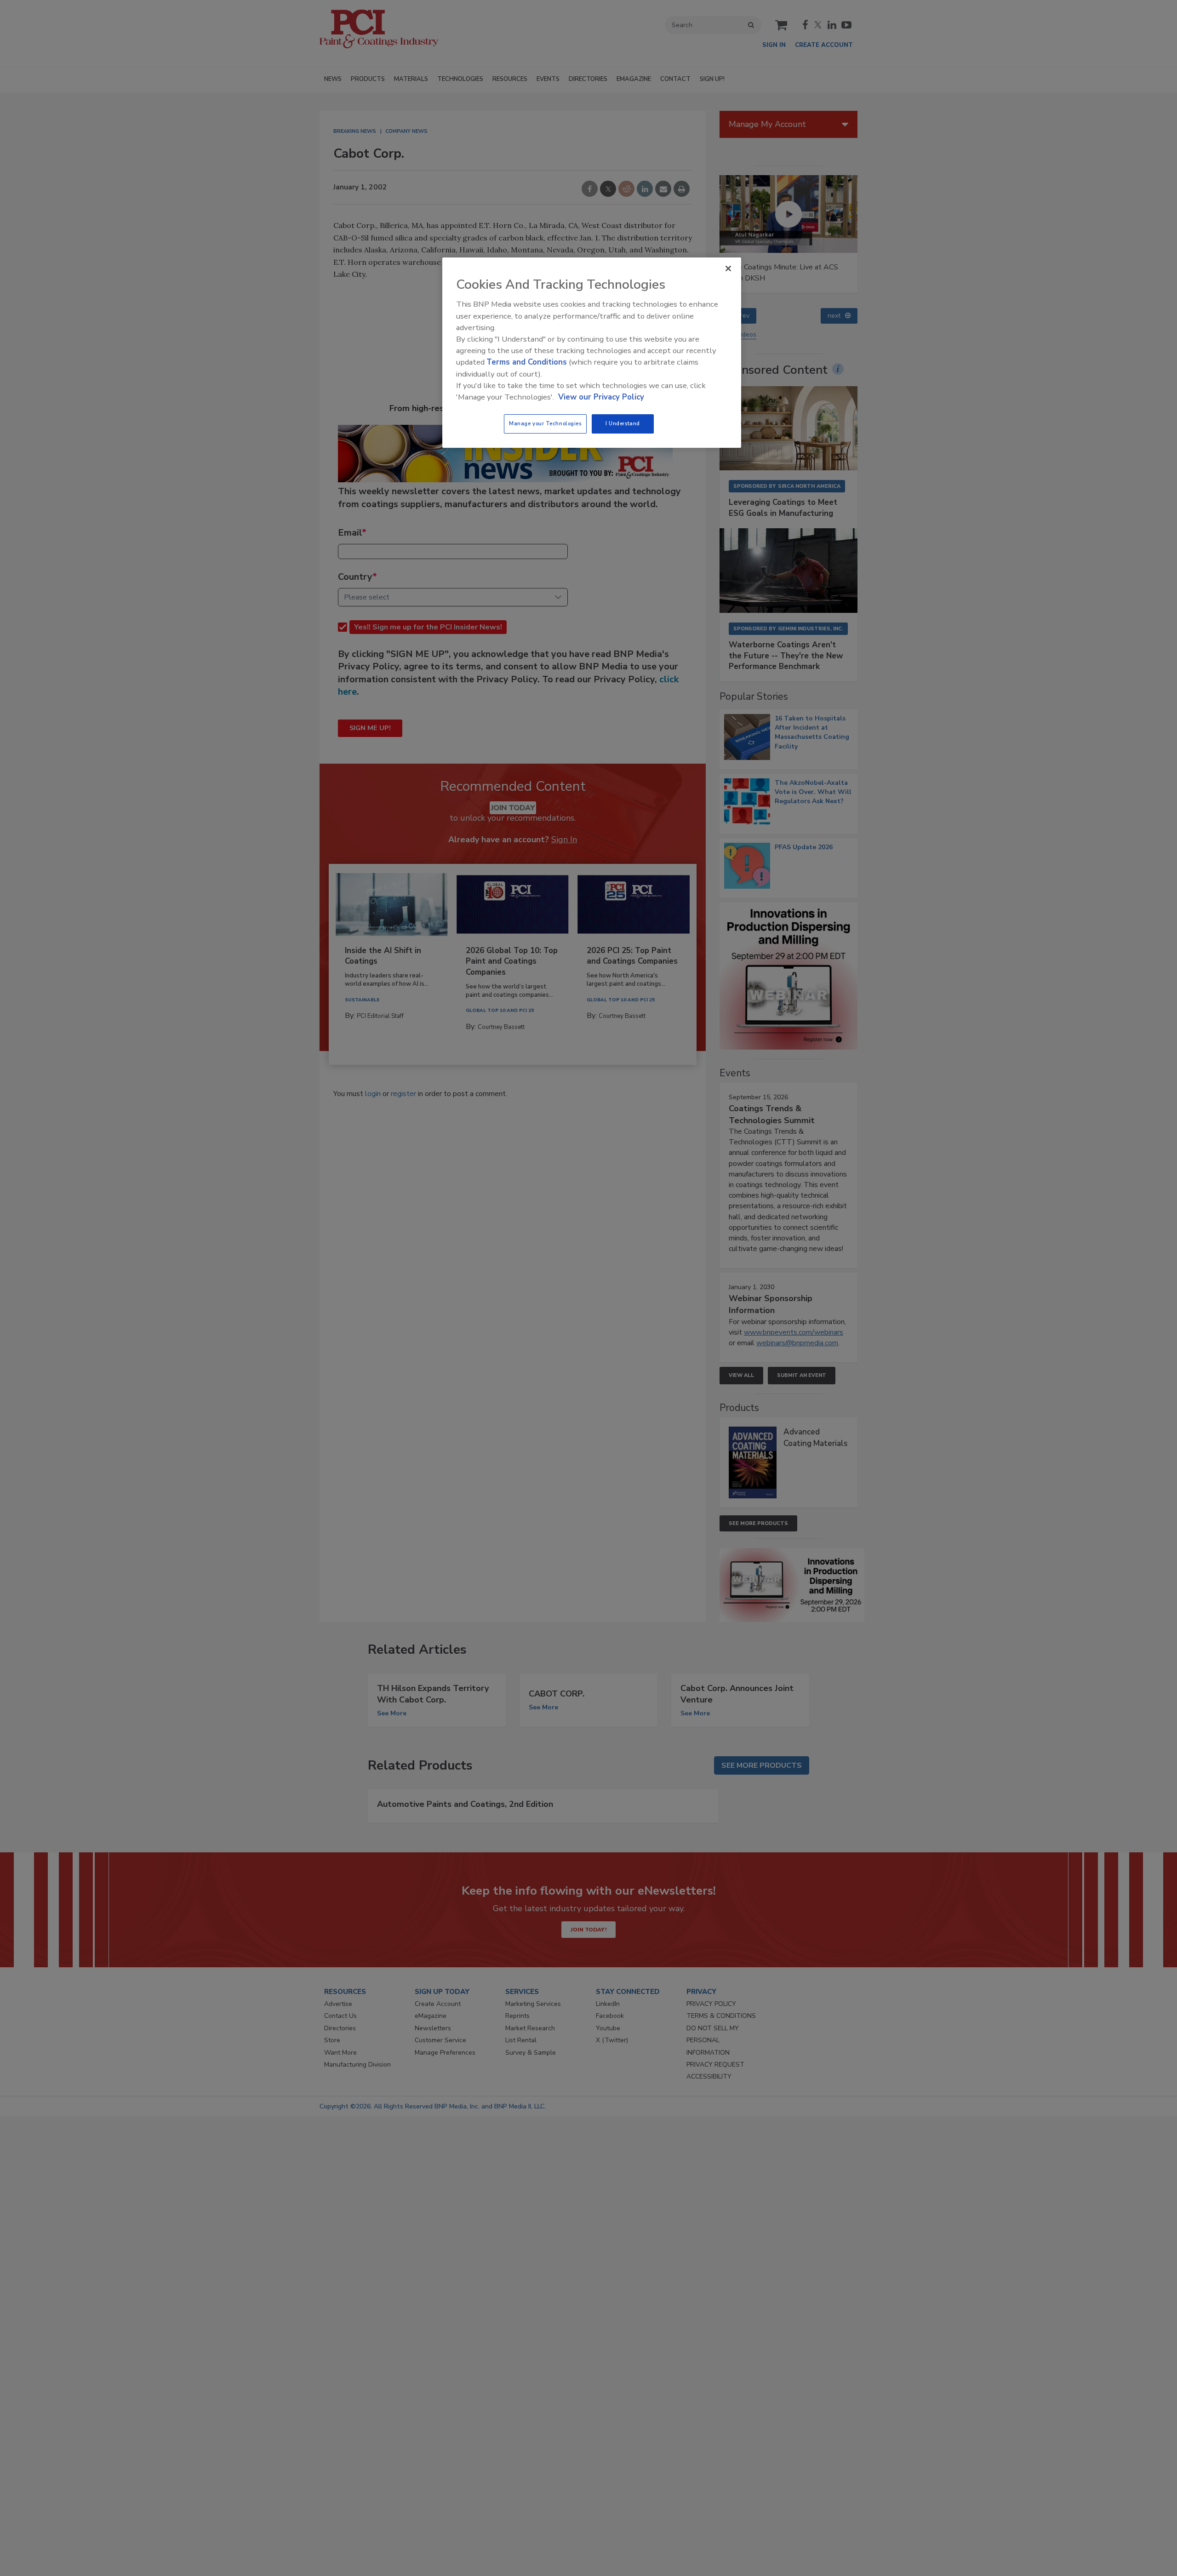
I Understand (623, 423)
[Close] (728, 268)
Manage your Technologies (545, 423)
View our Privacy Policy (601, 397)
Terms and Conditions (527, 362)
